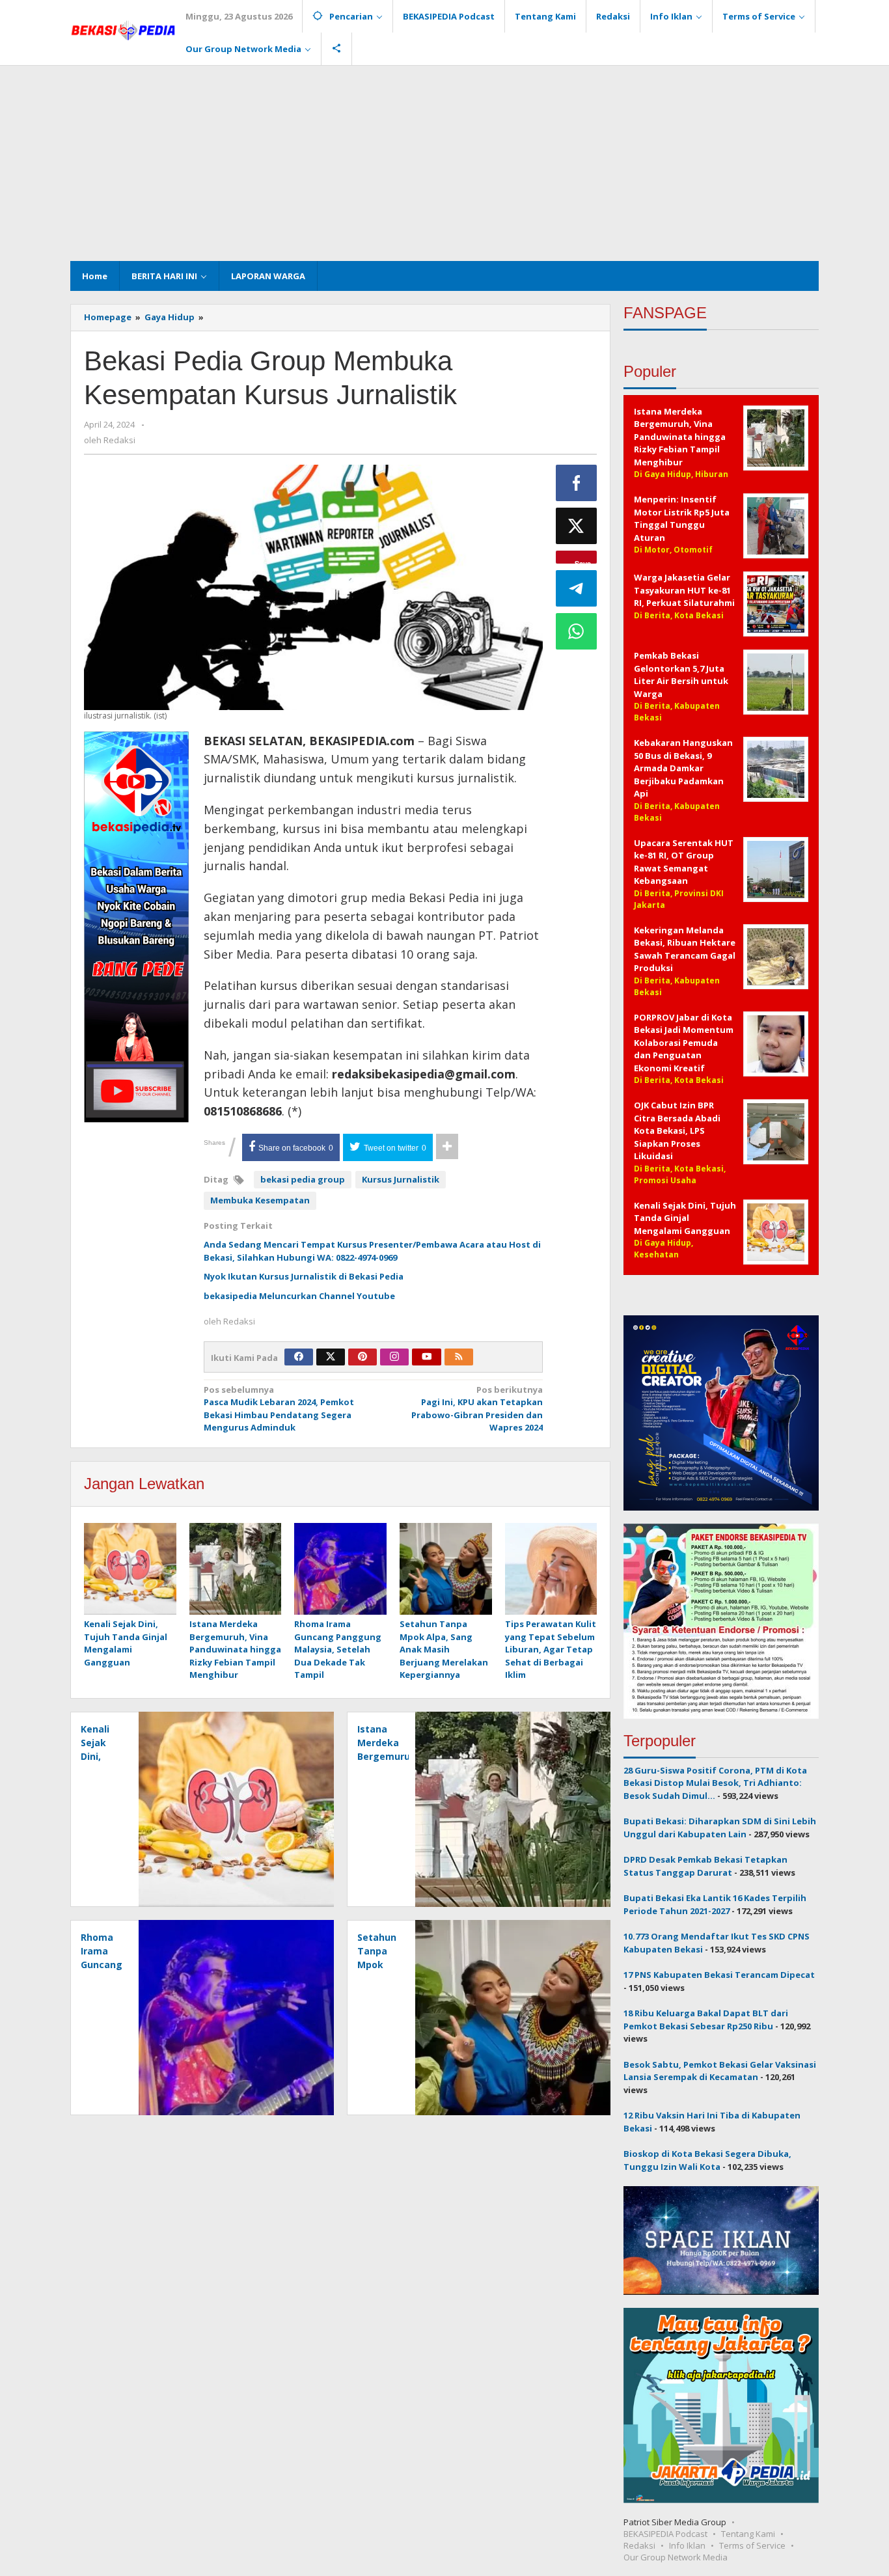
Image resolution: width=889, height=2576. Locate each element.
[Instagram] (394, 1357)
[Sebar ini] (577, 483)
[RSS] (459, 1357)
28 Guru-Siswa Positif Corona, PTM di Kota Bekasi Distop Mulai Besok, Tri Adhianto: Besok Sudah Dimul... (715, 1783)
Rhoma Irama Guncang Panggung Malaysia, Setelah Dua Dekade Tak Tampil (338, 1649)
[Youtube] (427, 1357)
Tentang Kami (748, 2534)
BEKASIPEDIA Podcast (665, 2534)
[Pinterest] (362, 1357)
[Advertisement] (444, 163)
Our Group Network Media (676, 2557)
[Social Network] (337, 49)
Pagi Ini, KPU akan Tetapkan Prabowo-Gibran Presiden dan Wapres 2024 (477, 1409)
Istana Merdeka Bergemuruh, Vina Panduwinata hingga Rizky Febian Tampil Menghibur (235, 1649)
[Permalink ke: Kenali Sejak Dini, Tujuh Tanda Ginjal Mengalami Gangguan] (130, 1570)
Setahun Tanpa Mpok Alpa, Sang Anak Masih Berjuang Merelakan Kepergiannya (444, 1649)
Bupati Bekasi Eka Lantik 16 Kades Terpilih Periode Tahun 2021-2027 (715, 1904)
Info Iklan (687, 2545)
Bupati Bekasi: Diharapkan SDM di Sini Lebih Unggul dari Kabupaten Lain (720, 1828)
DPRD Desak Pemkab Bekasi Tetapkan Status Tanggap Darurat (705, 1866)
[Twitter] (331, 1357)
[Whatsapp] (577, 631)
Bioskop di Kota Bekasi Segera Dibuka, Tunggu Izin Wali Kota (707, 2160)
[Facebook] (299, 1357)
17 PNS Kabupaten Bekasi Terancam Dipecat (719, 1975)
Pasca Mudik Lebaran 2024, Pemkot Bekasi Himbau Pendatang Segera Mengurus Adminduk (279, 1409)
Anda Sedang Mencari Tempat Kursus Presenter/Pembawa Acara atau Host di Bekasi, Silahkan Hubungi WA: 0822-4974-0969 (372, 1251)
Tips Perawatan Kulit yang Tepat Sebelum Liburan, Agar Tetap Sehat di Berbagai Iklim (551, 1649)
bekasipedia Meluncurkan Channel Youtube (299, 1296)
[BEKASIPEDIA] (123, 29)
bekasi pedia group (303, 1179)
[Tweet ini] (577, 526)
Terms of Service (752, 2545)
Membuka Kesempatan (260, 1200)
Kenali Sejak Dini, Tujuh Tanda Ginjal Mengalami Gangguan (126, 1643)
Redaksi (639, 2545)
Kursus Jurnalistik (401, 1179)
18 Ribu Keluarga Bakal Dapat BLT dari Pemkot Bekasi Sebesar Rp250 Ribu (706, 2020)
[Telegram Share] (577, 588)
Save (583, 561)
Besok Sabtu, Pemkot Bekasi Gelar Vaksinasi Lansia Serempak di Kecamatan (720, 2071)
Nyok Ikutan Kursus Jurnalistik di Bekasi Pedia (304, 1276)
